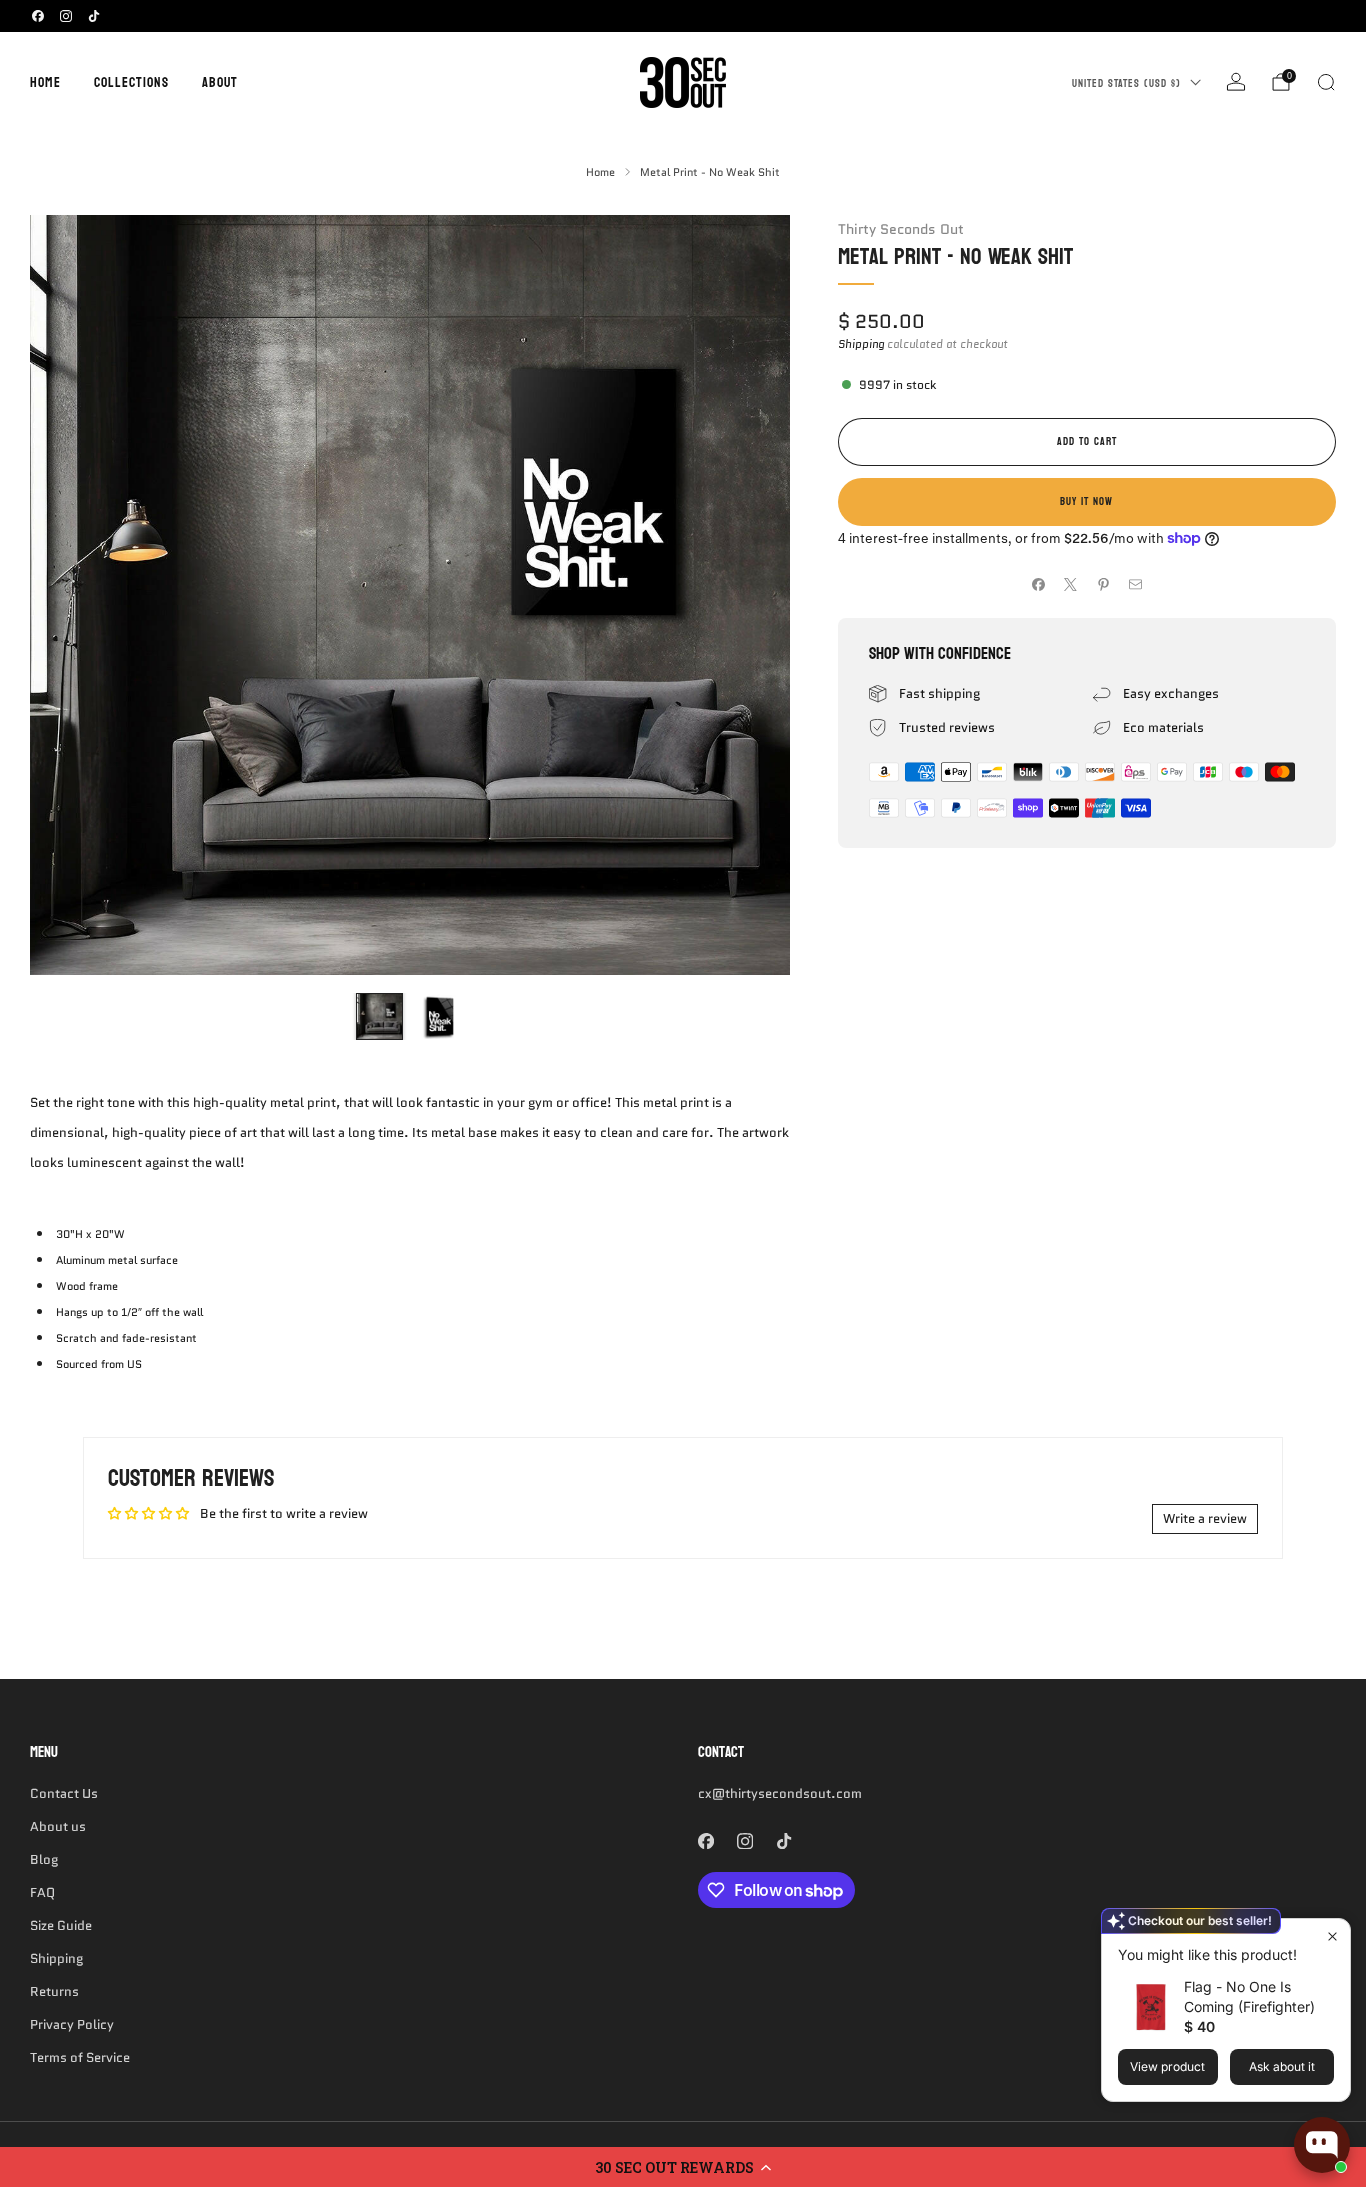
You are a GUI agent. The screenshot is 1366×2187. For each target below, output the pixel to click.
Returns (54, 1991)
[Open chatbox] (1322, 2145)
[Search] (1326, 82)
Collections (131, 82)
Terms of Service (80, 2057)
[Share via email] (1136, 585)
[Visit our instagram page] (66, 16)
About (220, 82)
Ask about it (1282, 2066)
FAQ (42, 1892)
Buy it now (1086, 501)
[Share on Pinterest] (1103, 585)
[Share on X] (1071, 585)
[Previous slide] (69, 595)
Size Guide (61, 1925)
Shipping (861, 344)
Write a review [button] (1205, 1518)
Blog (44, 1859)
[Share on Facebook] (1038, 585)
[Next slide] (751, 595)
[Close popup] (1332, 1936)
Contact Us (64, 1793)
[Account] (1236, 82)
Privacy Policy (72, 2024)
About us (58, 1826)
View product (1167, 2066)
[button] (683, 2167)
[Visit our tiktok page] (94, 16)
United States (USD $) (1126, 83)
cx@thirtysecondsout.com (780, 1793)
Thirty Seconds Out (901, 229)
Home (45, 82)
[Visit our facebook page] (38, 16)
